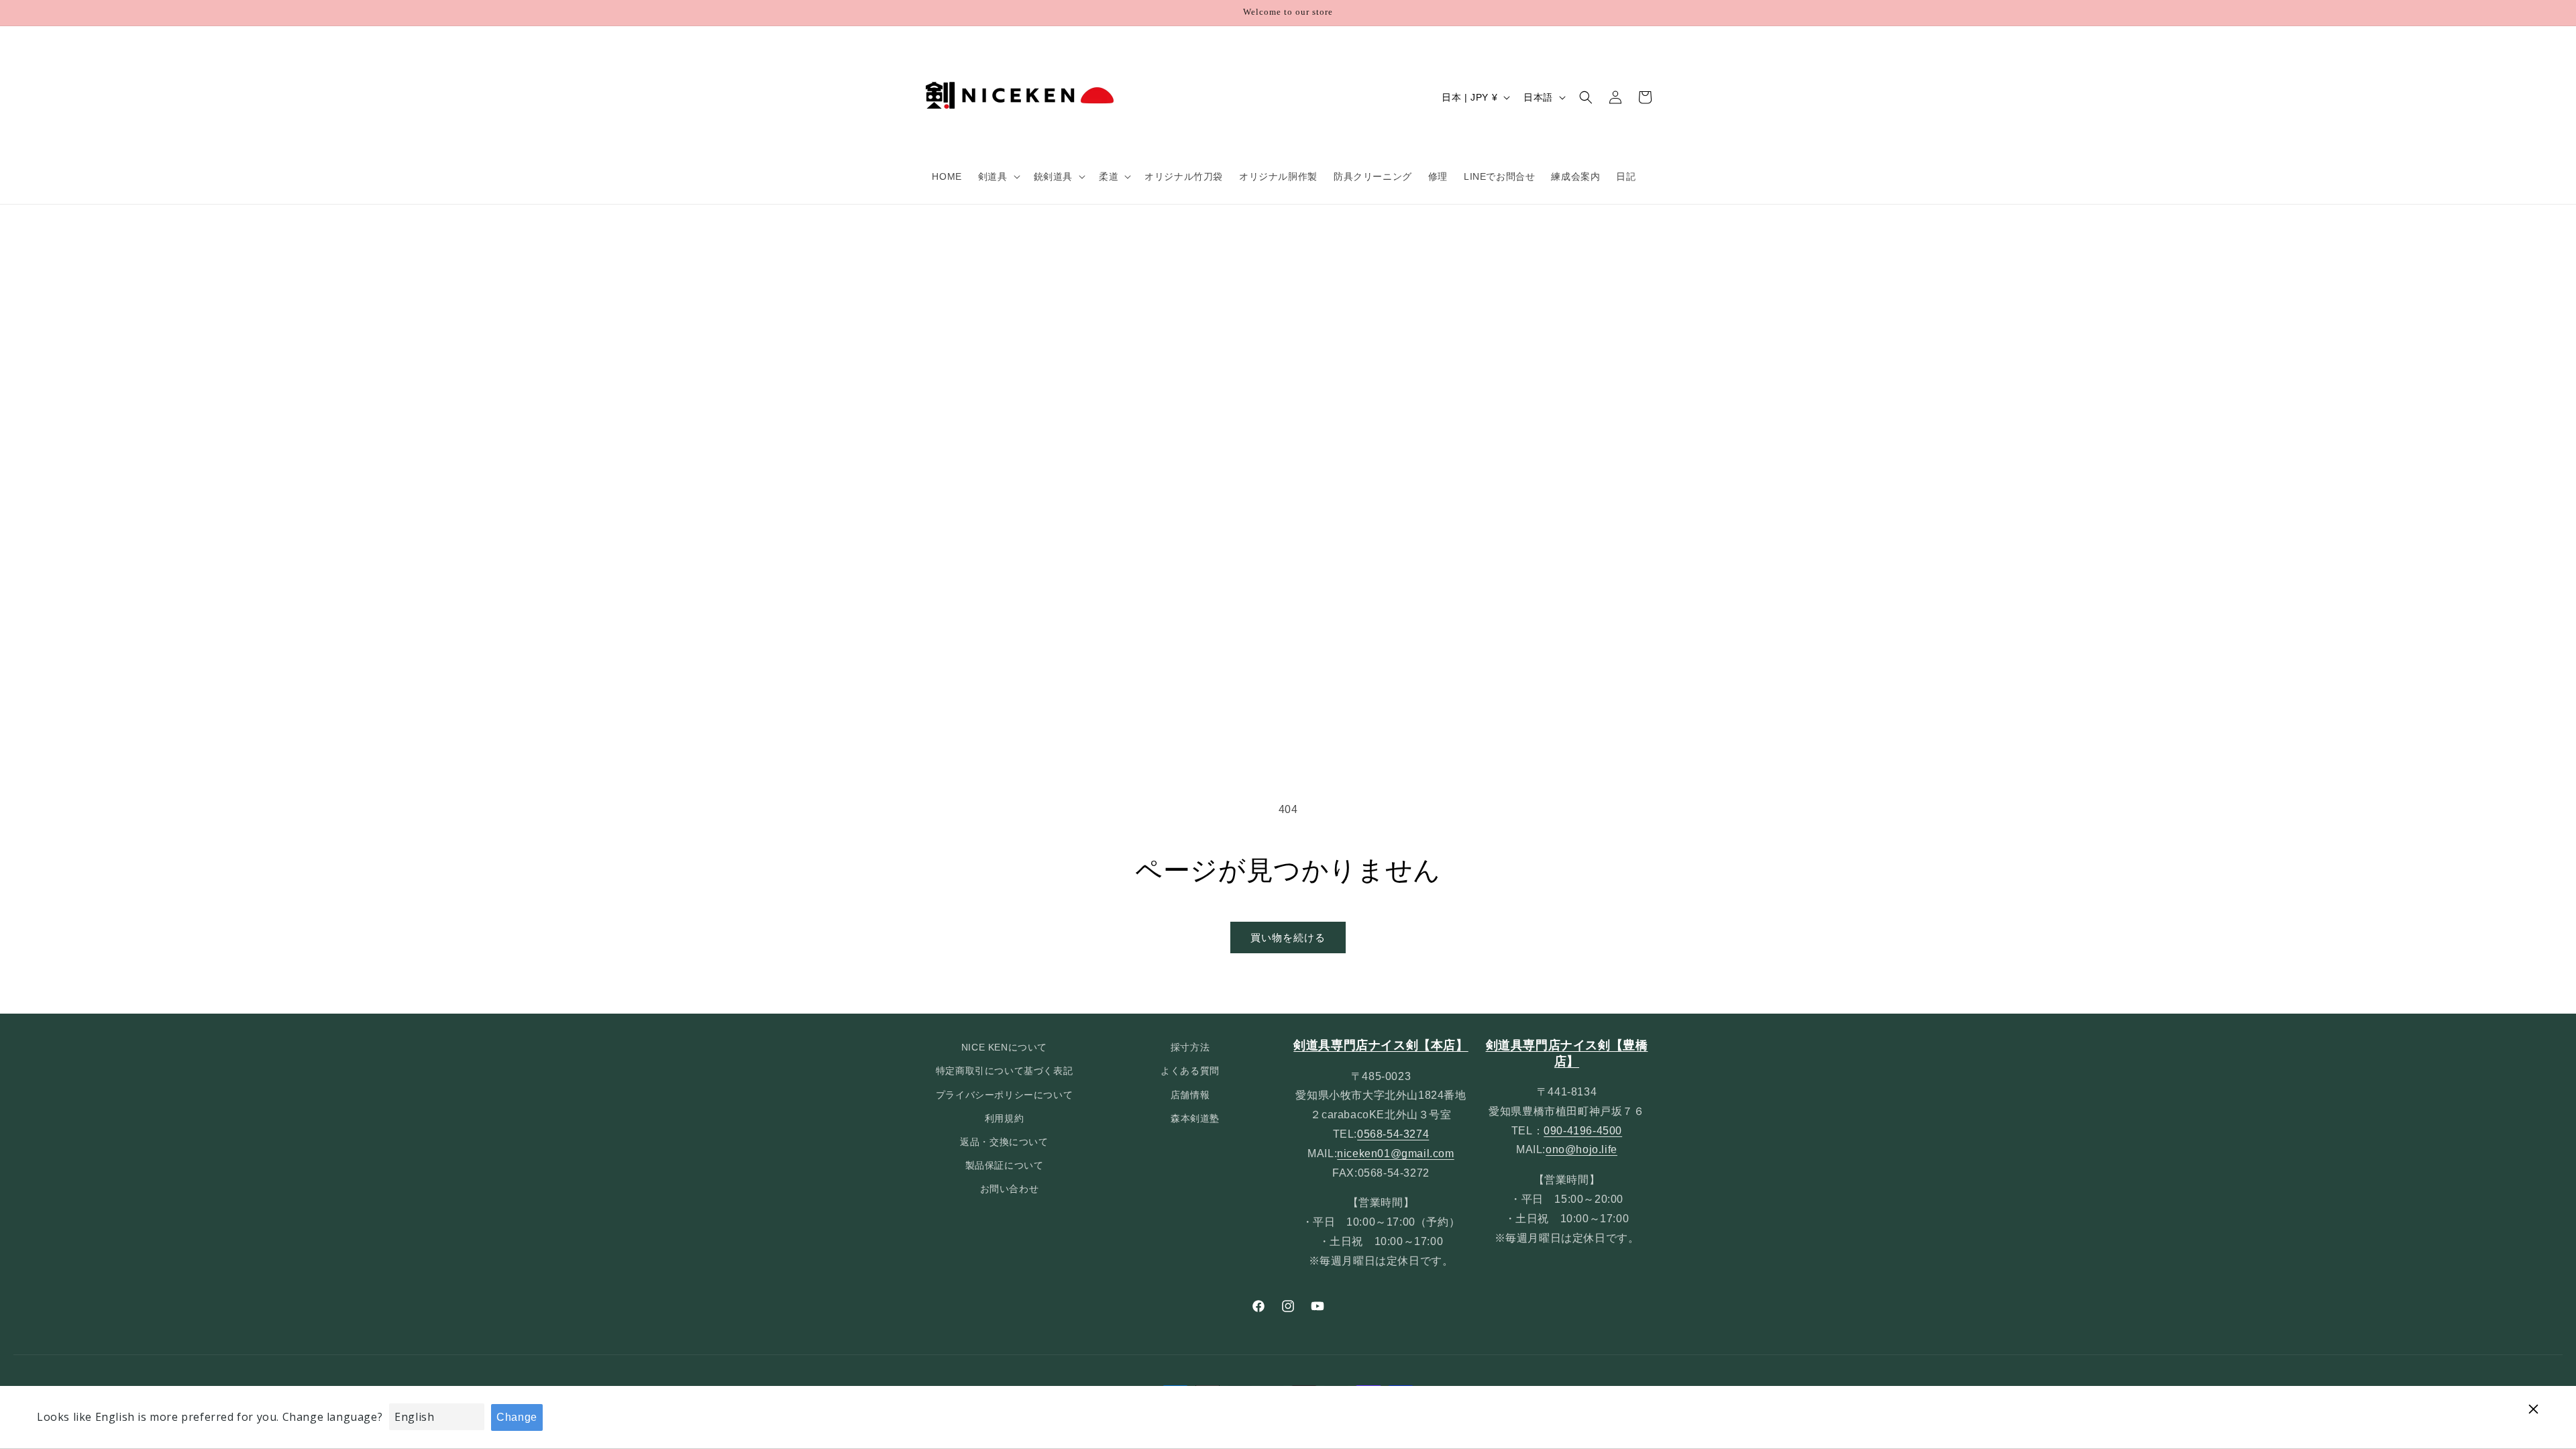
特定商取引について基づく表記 (1004, 1071)
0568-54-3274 (1393, 1134)
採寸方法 (1190, 1047)
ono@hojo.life (1581, 1149)
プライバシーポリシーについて (1004, 1095)
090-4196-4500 (1583, 1131)
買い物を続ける (1288, 937)
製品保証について (1005, 1165)
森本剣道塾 (1195, 1118)
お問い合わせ (1010, 1189)
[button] (998, 176)
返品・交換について (1004, 1142)
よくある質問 (1190, 1071)
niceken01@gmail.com (1395, 1153)
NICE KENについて (1004, 1047)
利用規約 (1004, 1118)
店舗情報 (1190, 1095)
